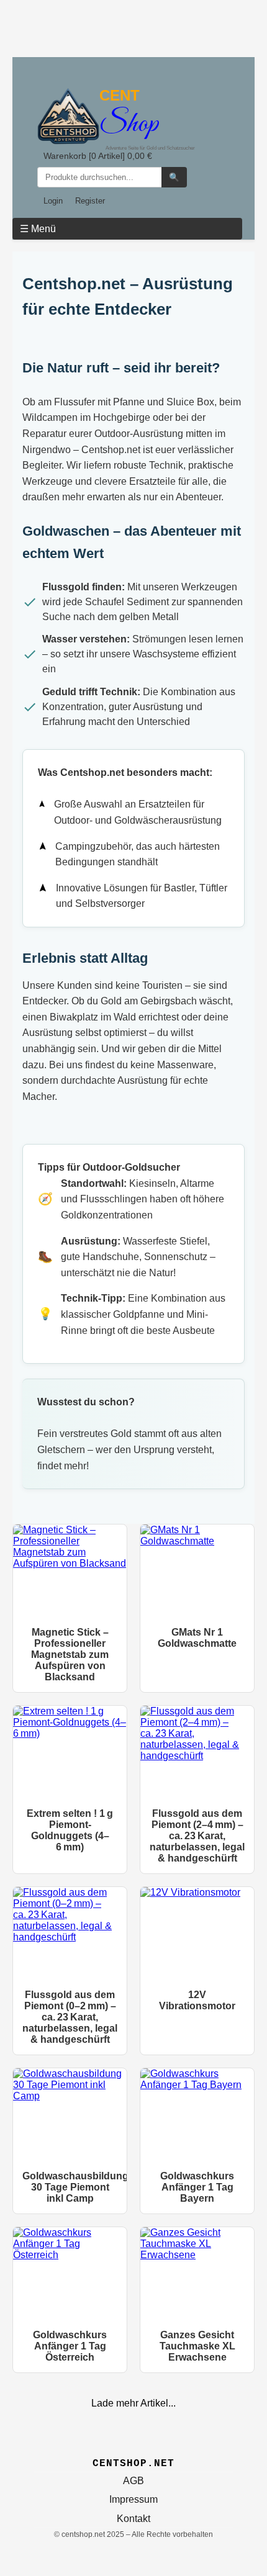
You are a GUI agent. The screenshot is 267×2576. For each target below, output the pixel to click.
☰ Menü (38, 229)
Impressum (133, 2499)
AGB (133, 2481)
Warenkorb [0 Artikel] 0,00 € (98, 156)
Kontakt (133, 2519)
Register (90, 201)
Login (53, 201)
